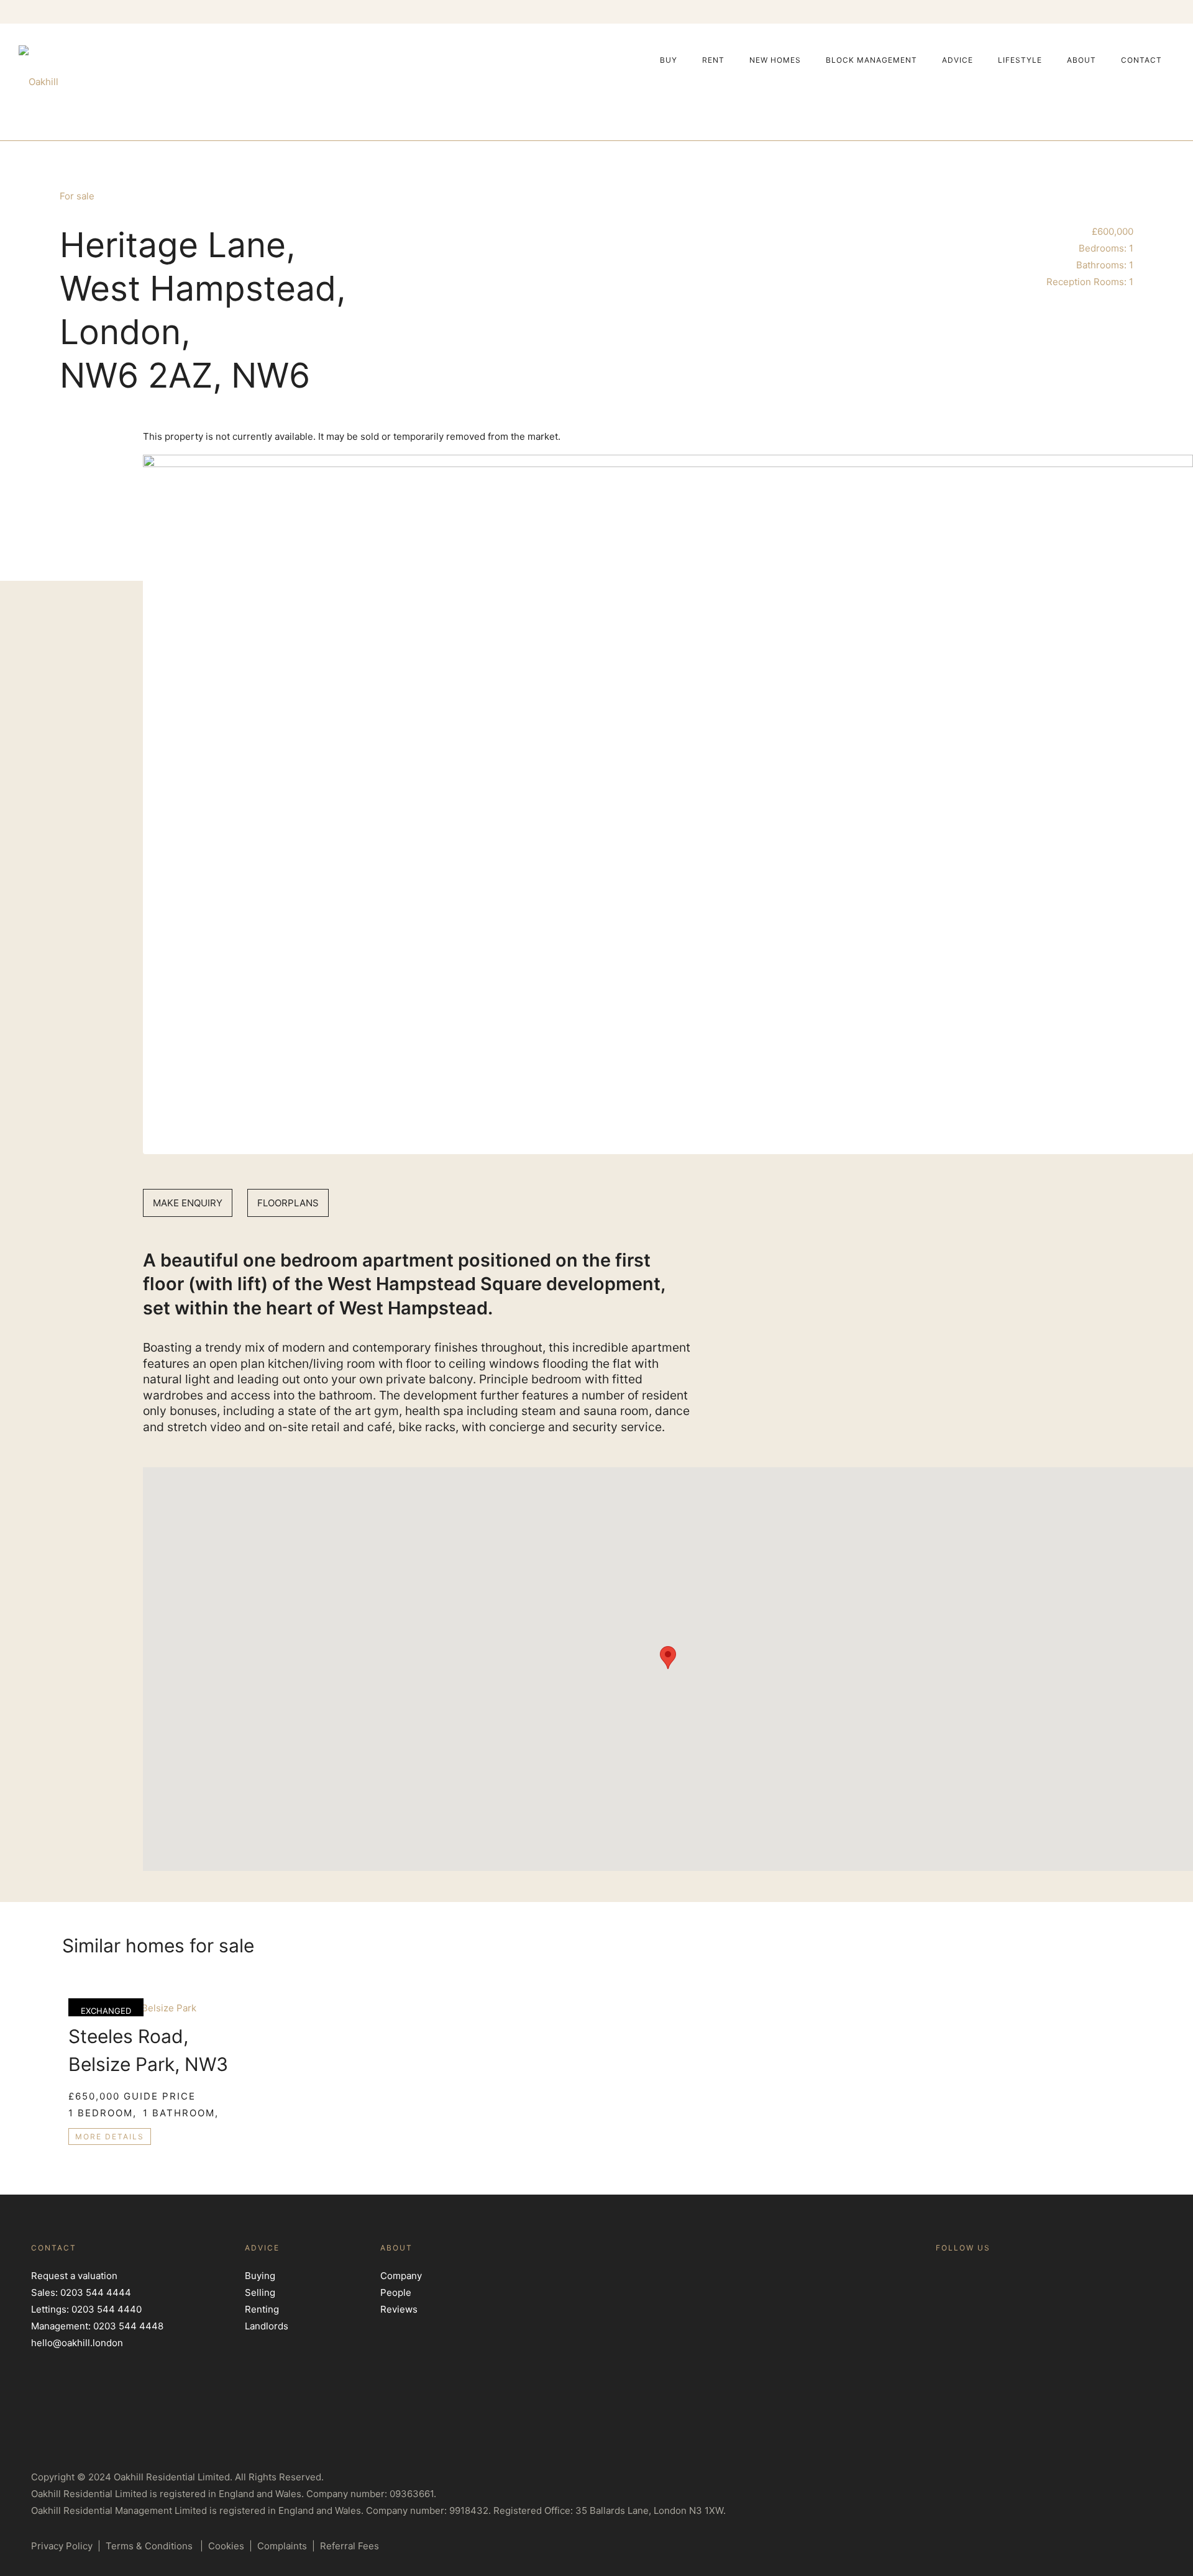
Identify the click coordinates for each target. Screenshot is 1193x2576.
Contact (1141, 60)
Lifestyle (1020, 60)
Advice (958, 60)
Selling (260, 2292)
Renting (262, 2309)
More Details (110, 2137)
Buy (669, 60)
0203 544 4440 (107, 2309)
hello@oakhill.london (77, 2343)
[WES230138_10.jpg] (668, 804)
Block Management (871, 60)
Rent (713, 60)
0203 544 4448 (128, 2326)
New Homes (775, 60)
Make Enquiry (188, 1203)
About (1081, 60)
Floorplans (288, 1203)
